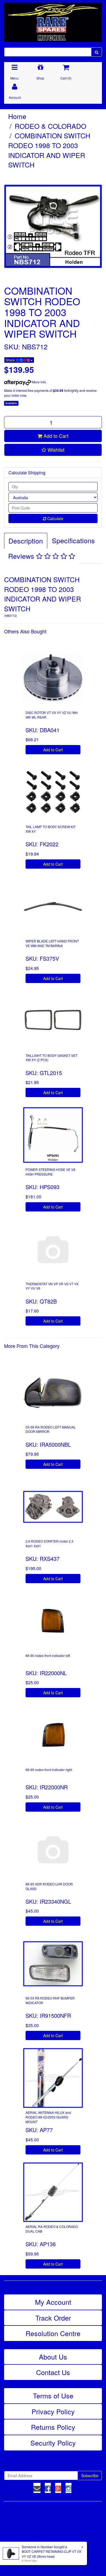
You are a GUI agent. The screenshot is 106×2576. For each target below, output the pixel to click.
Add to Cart (55, 436)
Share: (11, 360)
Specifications (73, 540)
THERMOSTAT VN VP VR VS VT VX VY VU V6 (52, 1286)
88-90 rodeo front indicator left (48, 1655)
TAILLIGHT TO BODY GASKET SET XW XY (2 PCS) (52, 1058)
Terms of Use (53, 2395)
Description (26, 541)
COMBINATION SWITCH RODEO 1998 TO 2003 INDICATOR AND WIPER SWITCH (49, 150)
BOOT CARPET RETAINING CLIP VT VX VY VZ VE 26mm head (52, 2554)
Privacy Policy (53, 2411)
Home (17, 116)
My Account (53, 2302)
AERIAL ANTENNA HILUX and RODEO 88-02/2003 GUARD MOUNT (48, 2117)
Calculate (55, 518)
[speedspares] (53, 20)
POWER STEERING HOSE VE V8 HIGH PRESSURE (50, 1172)
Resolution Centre (53, 2333)
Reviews (22, 556)
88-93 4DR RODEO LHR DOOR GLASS (49, 1886)
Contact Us (53, 2372)
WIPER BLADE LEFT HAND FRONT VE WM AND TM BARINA (52, 943)
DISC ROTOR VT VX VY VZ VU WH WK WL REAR (52, 715)
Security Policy (53, 2443)
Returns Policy (53, 2427)
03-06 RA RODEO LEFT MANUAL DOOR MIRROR (51, 1429)
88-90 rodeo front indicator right (49, 1770)
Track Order (53, 2318)
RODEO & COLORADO (50, 126)
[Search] (97, 52)
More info (39, 382)
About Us (53, 2357)
